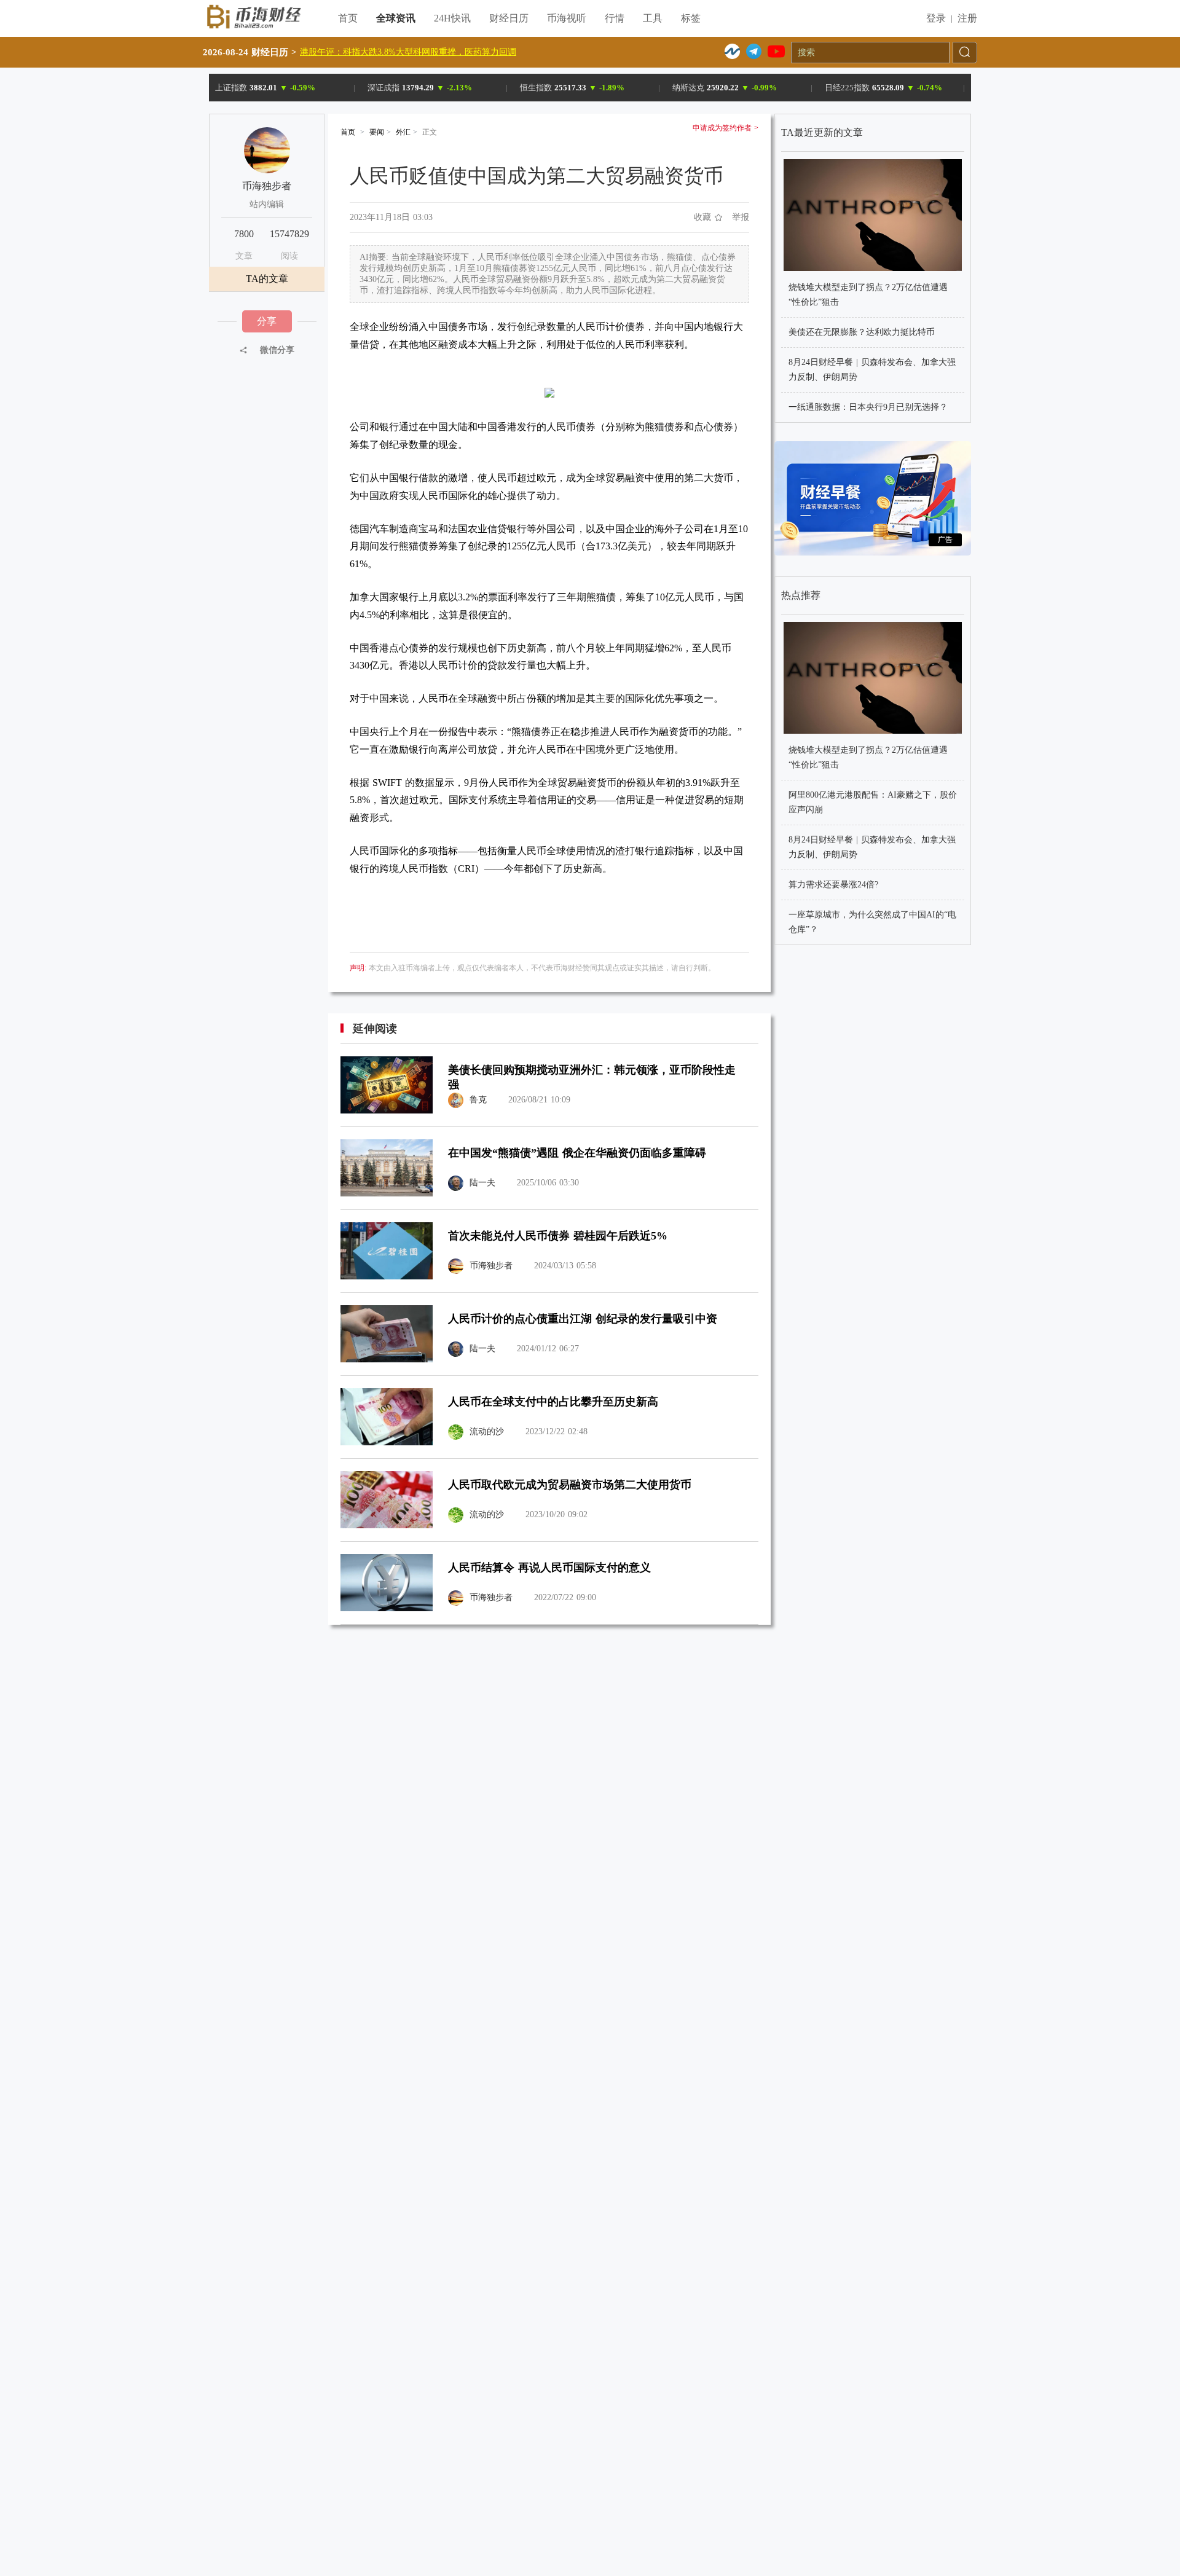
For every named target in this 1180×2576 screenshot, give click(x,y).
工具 (653, 18)
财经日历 (509, 18)
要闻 (377, 132)
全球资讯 (396, 18)
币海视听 (567, 18)
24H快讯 (452, 18)
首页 (348, 18)
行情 (615, 18)
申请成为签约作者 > (726, 128)
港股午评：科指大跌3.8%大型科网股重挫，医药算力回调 (408, 52)
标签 (691, 18)
